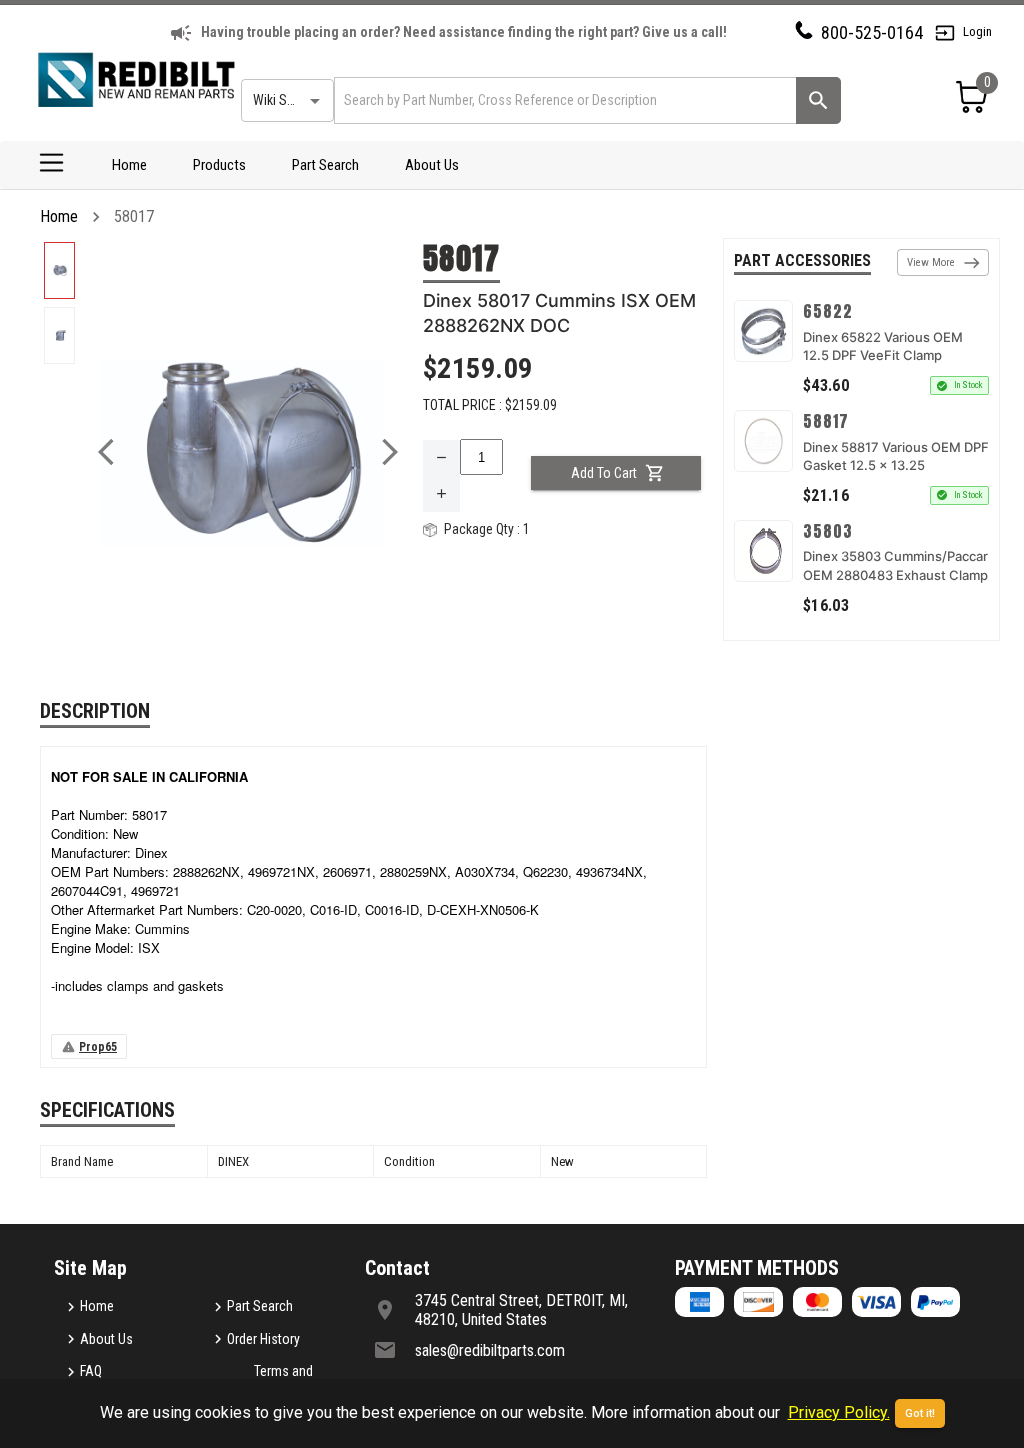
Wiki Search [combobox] (286, 100)
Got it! (920, 1413)
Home (129, 165)
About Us (432, 165)
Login (977, 31)
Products (219, 165)
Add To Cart (604, 473)
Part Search (325, 165)
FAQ (91, 1371)
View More (931, 262)
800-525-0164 (872, 32)
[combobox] (563, 100)
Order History (263, 1339)
